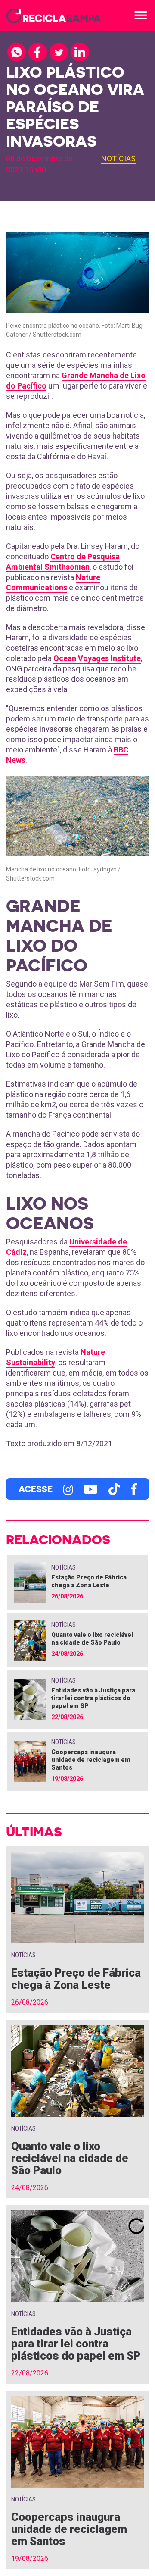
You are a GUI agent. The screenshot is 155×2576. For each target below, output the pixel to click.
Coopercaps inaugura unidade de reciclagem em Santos (91, 1760)
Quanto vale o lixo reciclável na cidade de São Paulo (70, 2158)
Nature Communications (53, 582)
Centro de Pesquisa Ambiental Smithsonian (63, 562)
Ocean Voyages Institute (97, 658)
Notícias (118, 158)
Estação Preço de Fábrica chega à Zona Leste (76, 1979)
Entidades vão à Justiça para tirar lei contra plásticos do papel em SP (93, 1698)
